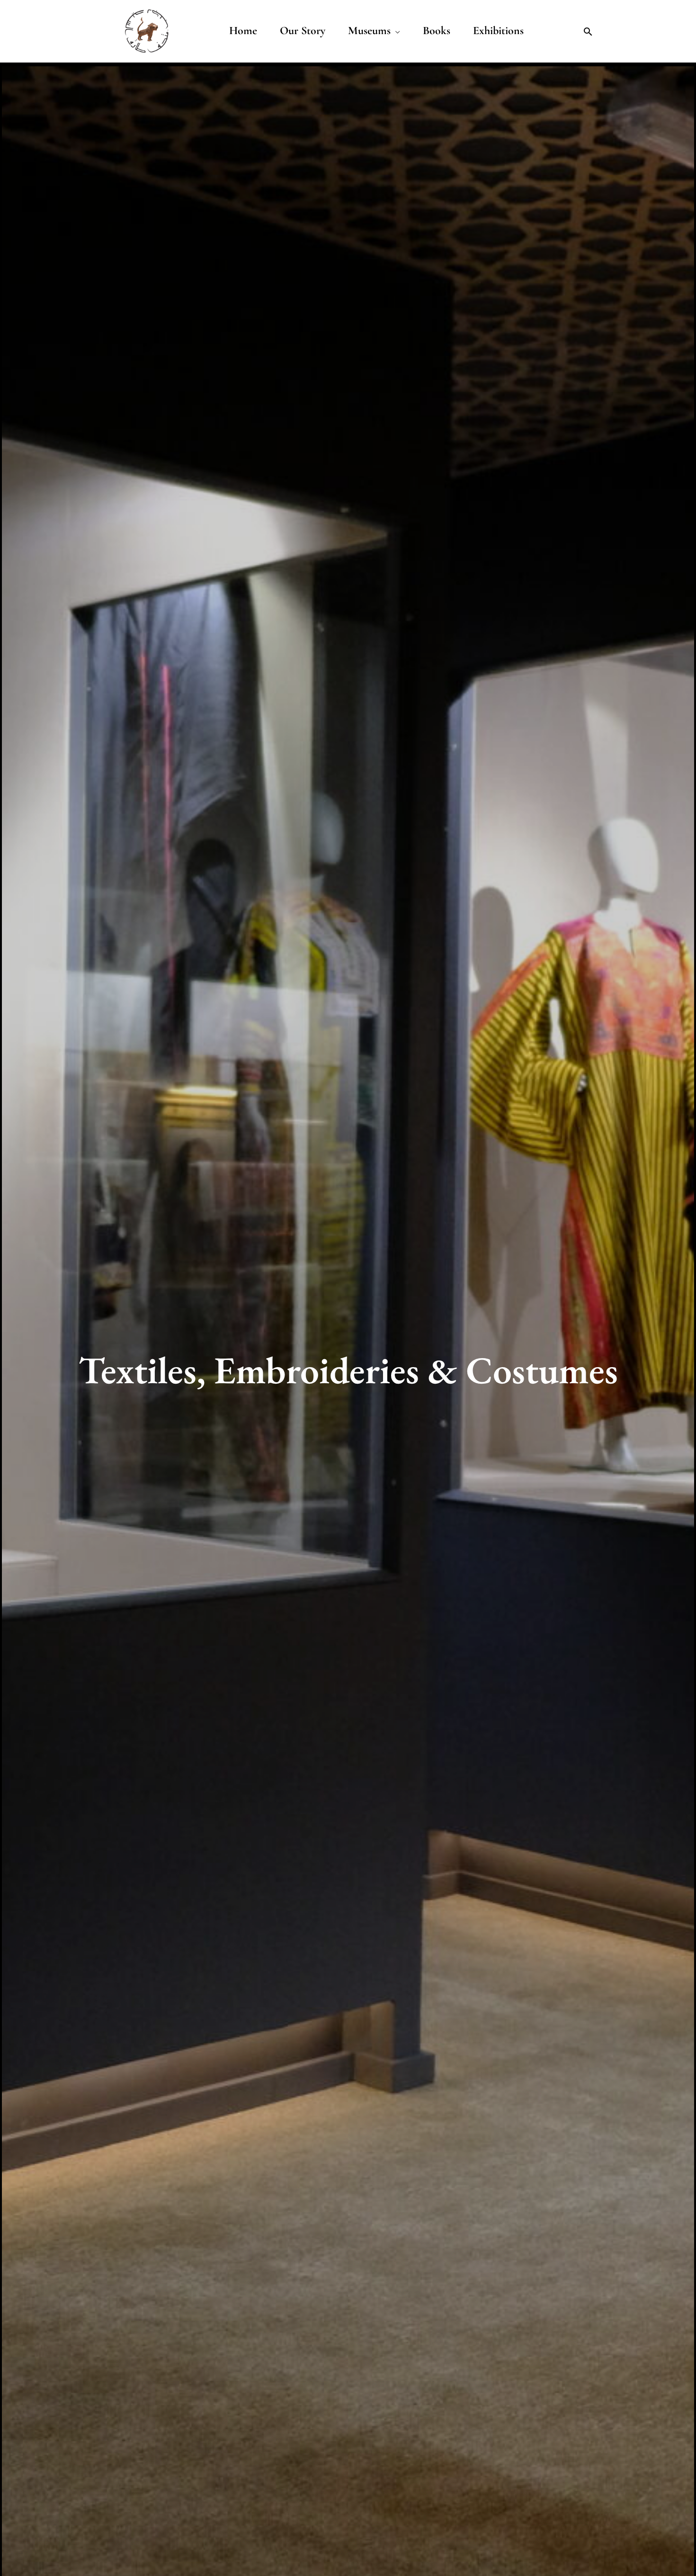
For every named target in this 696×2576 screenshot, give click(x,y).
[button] (588, 32)
